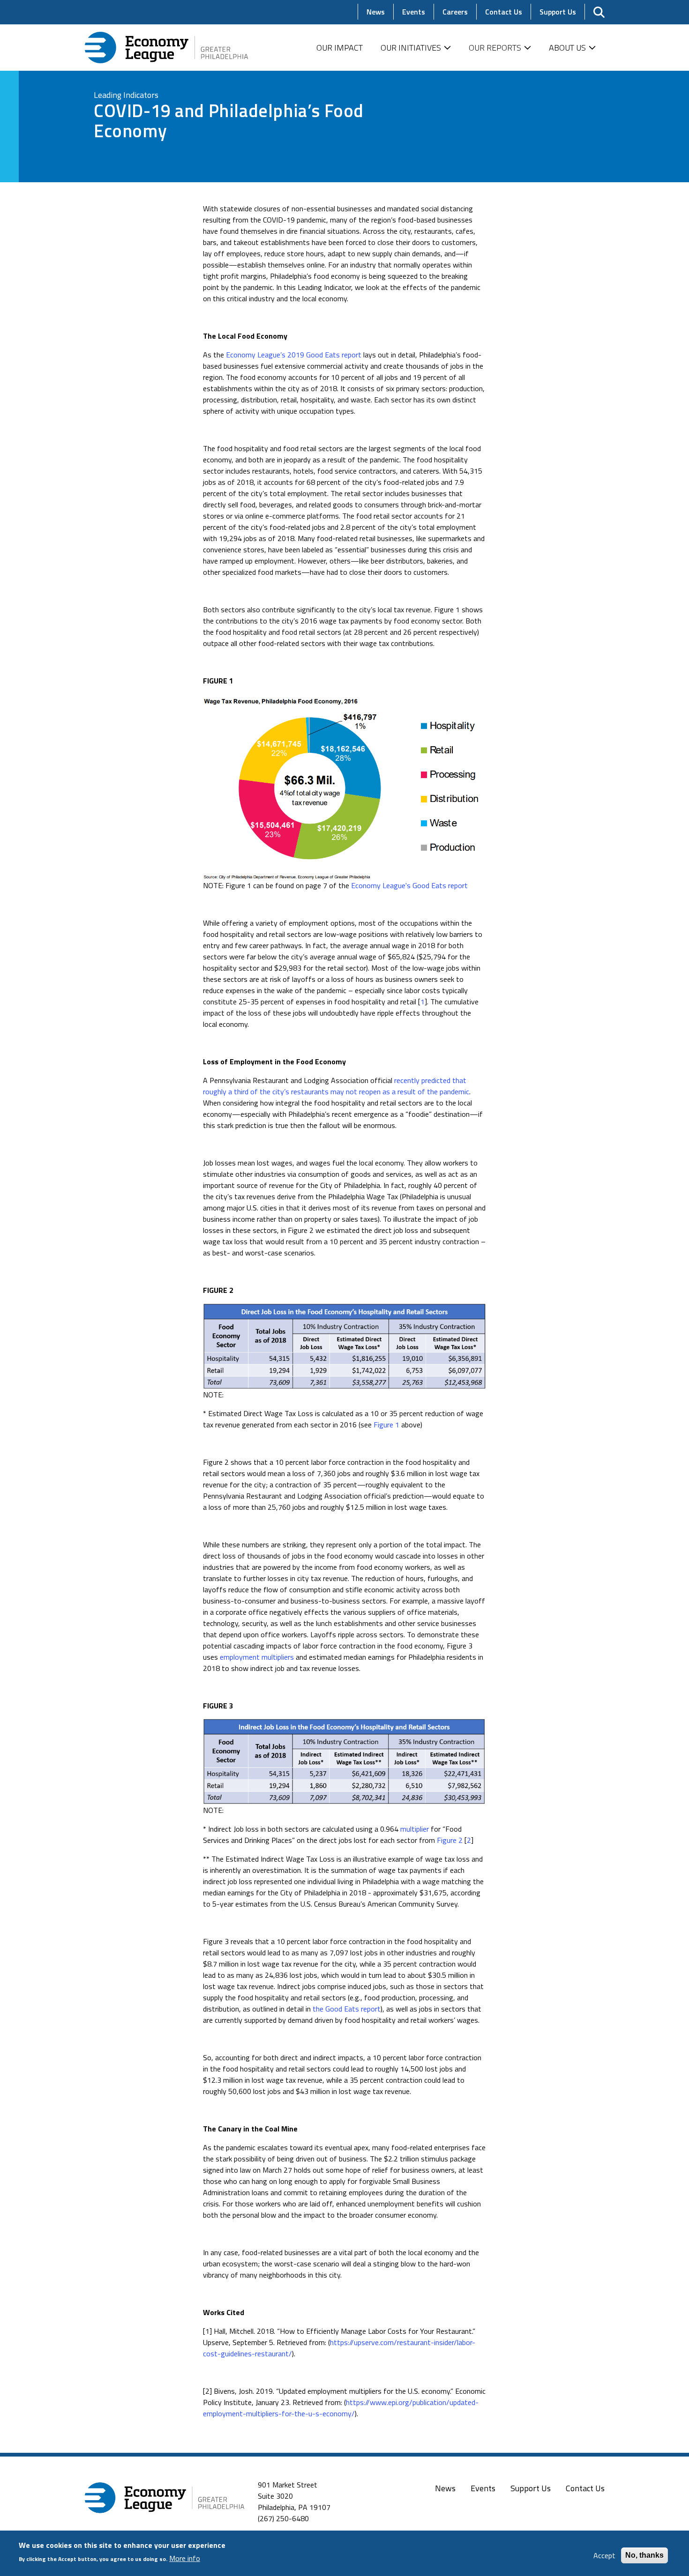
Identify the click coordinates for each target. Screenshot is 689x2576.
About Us (567, 48)
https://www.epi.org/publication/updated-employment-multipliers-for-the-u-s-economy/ (341, 2408)
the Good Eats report (347, 2009)
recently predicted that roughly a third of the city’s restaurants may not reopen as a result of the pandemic (336, 1086)
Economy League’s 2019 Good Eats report (294, 355)
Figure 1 (386, 1425)
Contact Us (585, 2488)
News (445, 2488)
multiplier (415, 1829)
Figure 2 (450, 1840)
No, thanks (644, 2555)
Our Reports (495, 48)
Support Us (531, 2488)
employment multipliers (257, 1657)
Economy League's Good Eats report (409, 885)
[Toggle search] (599, 12)
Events (483, 2488)
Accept (604, 2555)
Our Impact (340, 48)
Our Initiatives (411, 48)
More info (185, 2558)
